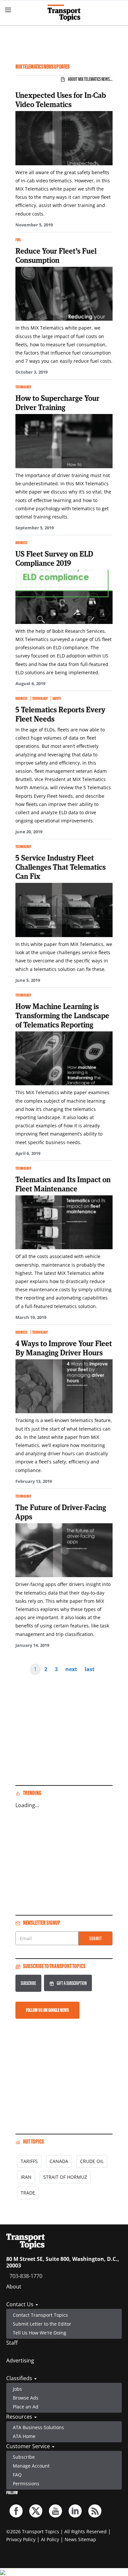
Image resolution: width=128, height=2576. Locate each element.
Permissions (26, 2484)
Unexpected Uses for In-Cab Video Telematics (61, 100)
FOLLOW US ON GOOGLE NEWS (47, 2010)
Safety (57, 698)
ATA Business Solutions (38, 2427)
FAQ (17, 2475)
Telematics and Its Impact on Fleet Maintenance (63, 1184)
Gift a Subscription (72, 1983)
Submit (96, 1938)
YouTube (55, 2511)
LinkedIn (75, 2511)
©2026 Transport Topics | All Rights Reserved (56, 2531)
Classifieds (20, 2378)
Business (21, 543)
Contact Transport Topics (40, 2315)
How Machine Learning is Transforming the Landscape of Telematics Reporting (62, 1015)
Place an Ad (26, 2407)
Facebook (16, 2511)
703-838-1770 (26, 2276)
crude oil (92, 2161)
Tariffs (29, 2161)
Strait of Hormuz (65, 2177)
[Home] (64, 13)
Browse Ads (26, 2398)
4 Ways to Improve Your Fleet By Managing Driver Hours (64, 1348)
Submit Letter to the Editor (42, 2324)
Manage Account (31, 2466)
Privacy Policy (21, 2539)
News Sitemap (80, 2539)
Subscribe (28, 1983)
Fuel (18, 240)
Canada (59, 2161)
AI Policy (50, 2539)
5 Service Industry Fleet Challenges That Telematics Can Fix (61, 867)
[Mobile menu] (8, 10)
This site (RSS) (95, 2511)
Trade (28, 2193)
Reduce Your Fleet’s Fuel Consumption (56, 255)
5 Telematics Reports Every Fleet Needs (60, 714)
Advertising (20, 2360)
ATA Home (24, 2436)
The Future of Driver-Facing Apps (61, 1512)
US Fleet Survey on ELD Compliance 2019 (54, 558)
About (14, 2287)
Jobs (17, 2389)
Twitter (36, 2511)
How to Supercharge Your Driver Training (57, 402)
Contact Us (21, 2304)
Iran (26, 2177)
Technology (23, 387)
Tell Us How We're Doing (40, 2333)
